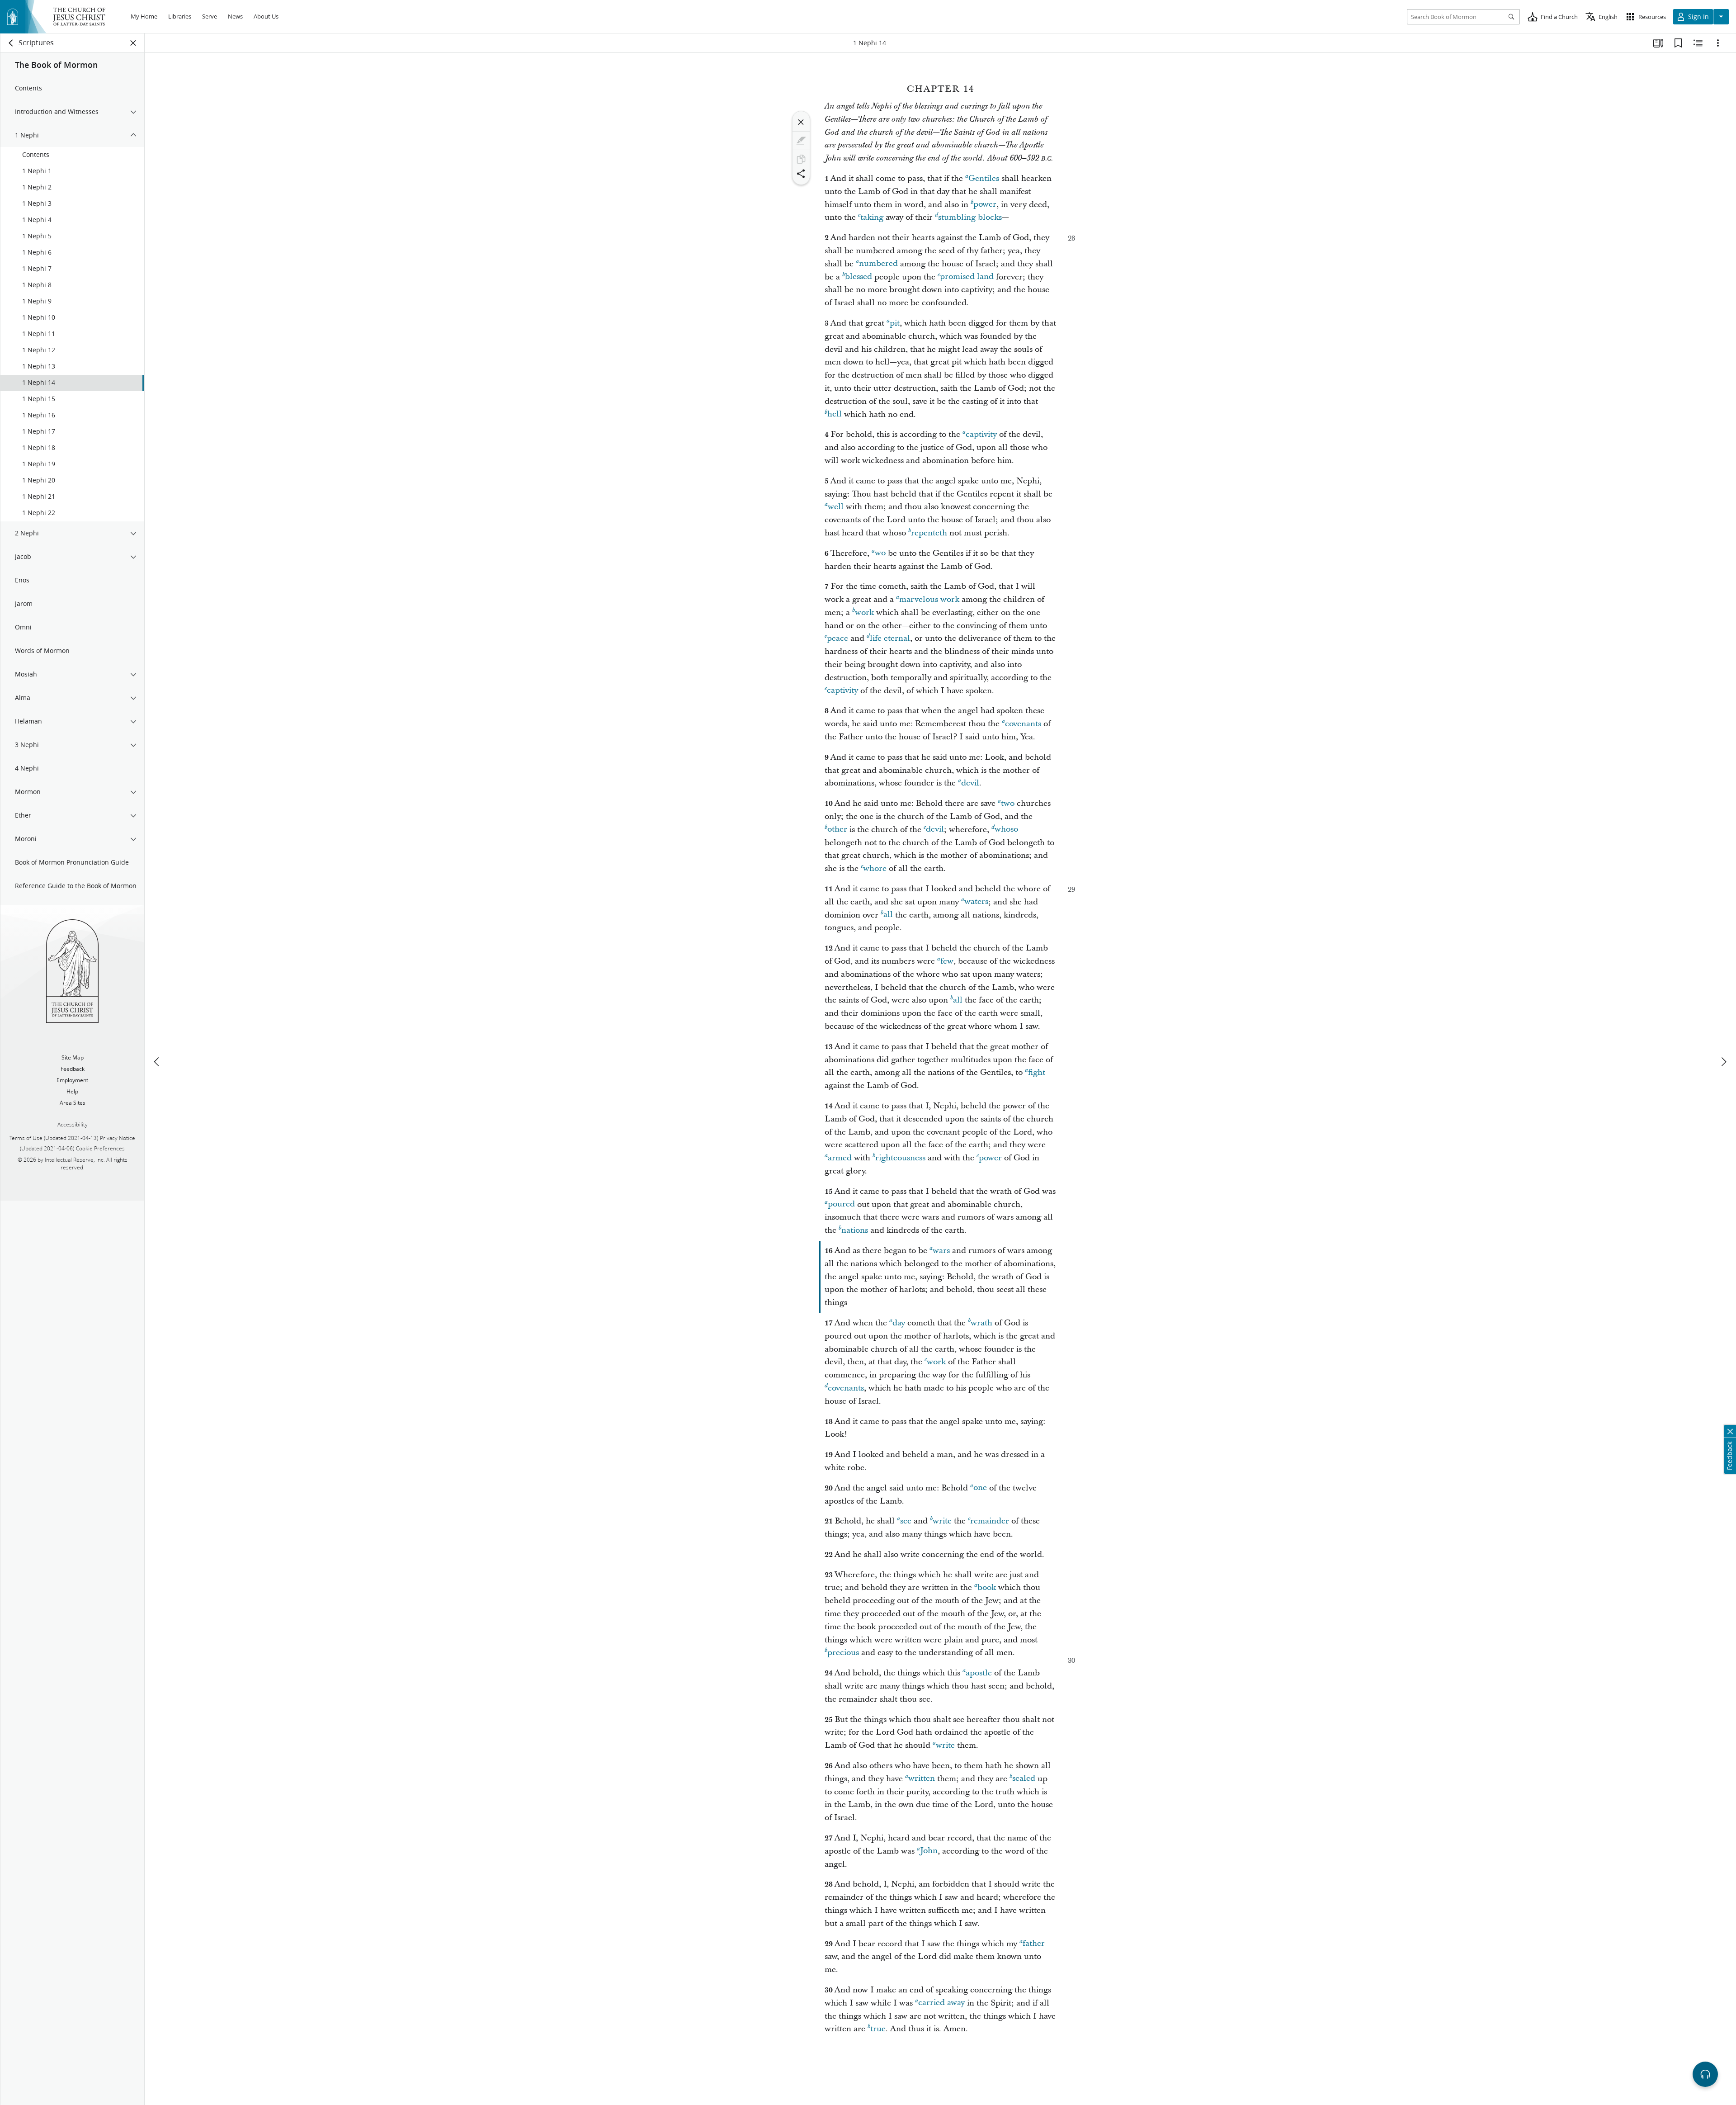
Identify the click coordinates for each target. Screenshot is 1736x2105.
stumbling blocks (970, 217)
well (836, 507)
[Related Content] (1698, 43)
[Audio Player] (1705, 2074)
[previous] (157, 1062)
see (906, 1521)
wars (941, 1251)
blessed (859, 277)
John (929, 1851)
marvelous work (929, 599)
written (922, 1779)
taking (872, 217)
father (1034, 1944)
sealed (1024, 1779)
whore (875, 868)
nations (855, 1230)
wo (880, 553)
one (980, 1488)
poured (841, 1204)
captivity (981, 434)
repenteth (929, 533)
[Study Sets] (1658, 43)
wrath (981, 1323)
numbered (878, 264)
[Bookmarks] (1678, 43)
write (942, 1521)
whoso (1006, 830)
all (888, 915)
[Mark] (801, 141)
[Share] (801, 174)
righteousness (900, 1158)
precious (843, 1653)
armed (840, 1158)
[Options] (1718, 43)
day (899, 1323)
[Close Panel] (133, 43)
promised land (967, 277)
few (947, 961)
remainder (990, 1521)
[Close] (801, 122)
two (1008, 803)
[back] (11, 43)
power (985, 205)
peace (837, 638)
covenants (1023, 724)
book (987, 1587)
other (837, 830)
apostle (979, 1673)
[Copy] (801, 159)
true (878, 2029)
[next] (1723, 1062)
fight (1037, 1072)
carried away (941, 2003)
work (864, 613)
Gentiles (984, 178)
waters (976, 902)
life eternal (890, 638)
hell (835, 414)
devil (970, 783)
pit (895, 323)
